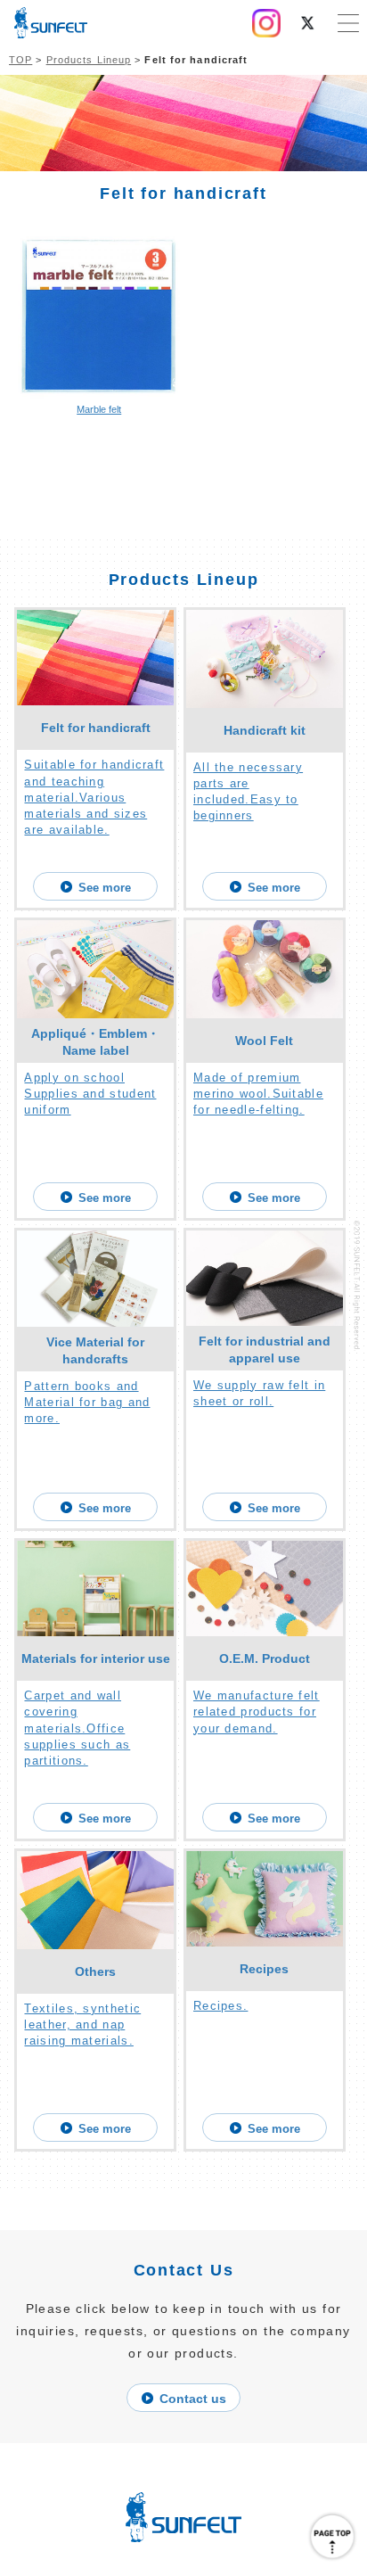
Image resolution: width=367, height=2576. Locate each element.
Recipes (264, 1969)
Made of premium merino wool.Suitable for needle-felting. (258, 1094)
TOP (20, 60)
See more (105, 888)
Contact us (193, 2399)
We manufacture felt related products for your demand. (257, 1712)
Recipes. (220, 2006)
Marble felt (99, 409)
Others (95, 1971)
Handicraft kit (265, 730)
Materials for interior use (96, 1658)
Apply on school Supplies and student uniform (90, 1094)
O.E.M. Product (265, 1658)
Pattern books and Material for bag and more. (87, 1402)
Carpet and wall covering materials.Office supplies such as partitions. (77, 1728)
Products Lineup (89, 60)
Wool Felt (264, 1041)
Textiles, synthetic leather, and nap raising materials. (82, 2025)
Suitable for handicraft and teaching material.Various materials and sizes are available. (94, 797)
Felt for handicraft (96, 728)
